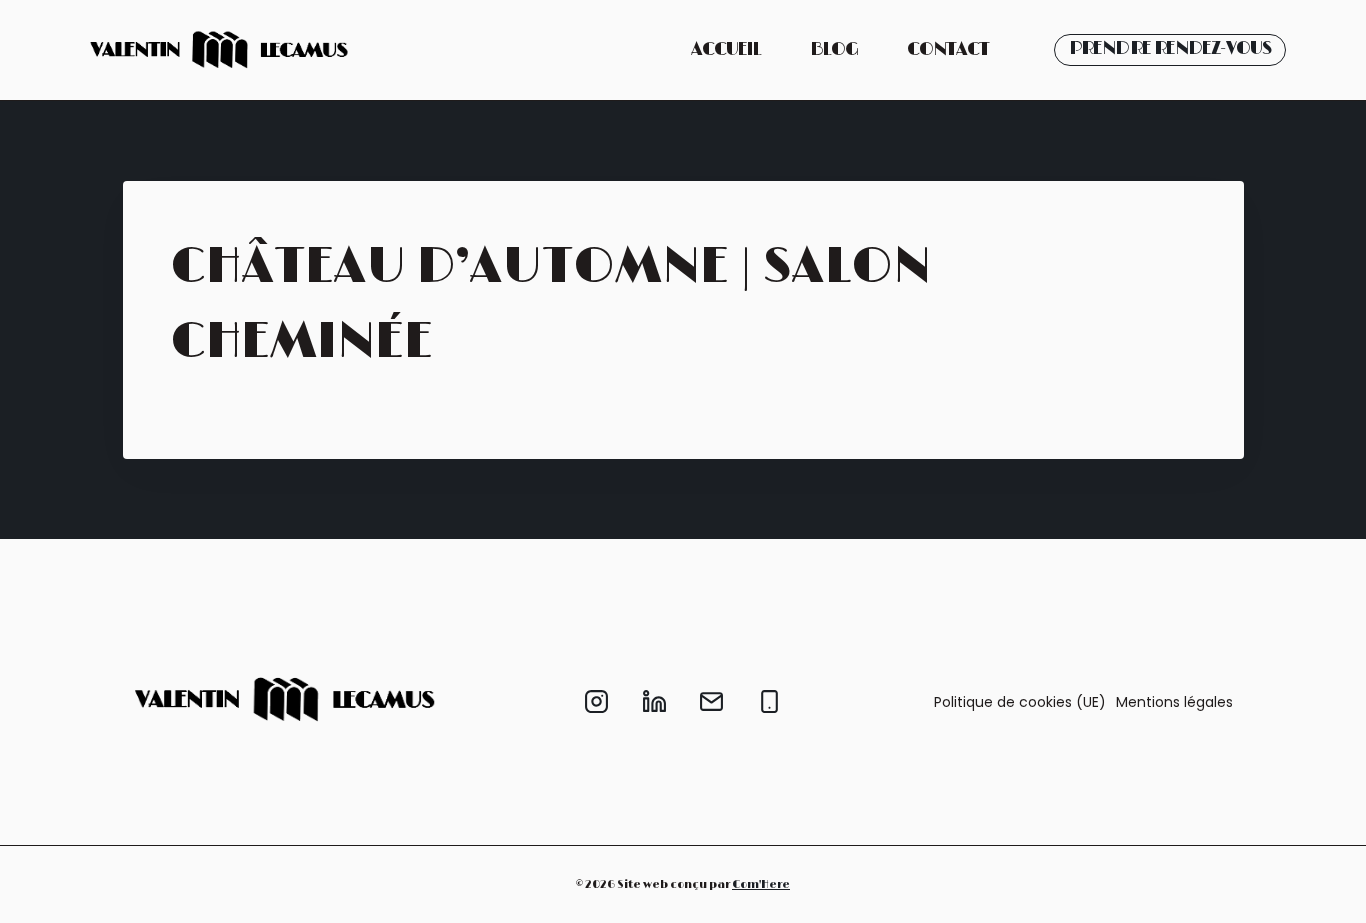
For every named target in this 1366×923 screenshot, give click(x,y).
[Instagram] (597, 702)
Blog (834, 50)
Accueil (726, 50)
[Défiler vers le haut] (1324, 892)
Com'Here (761, 884)
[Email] (712, 702)
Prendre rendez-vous (1170, 49)
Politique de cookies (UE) (1020, 702)
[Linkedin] (654, 702)
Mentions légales (1174, 702)
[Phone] (769, 702)
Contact (948, 50)
